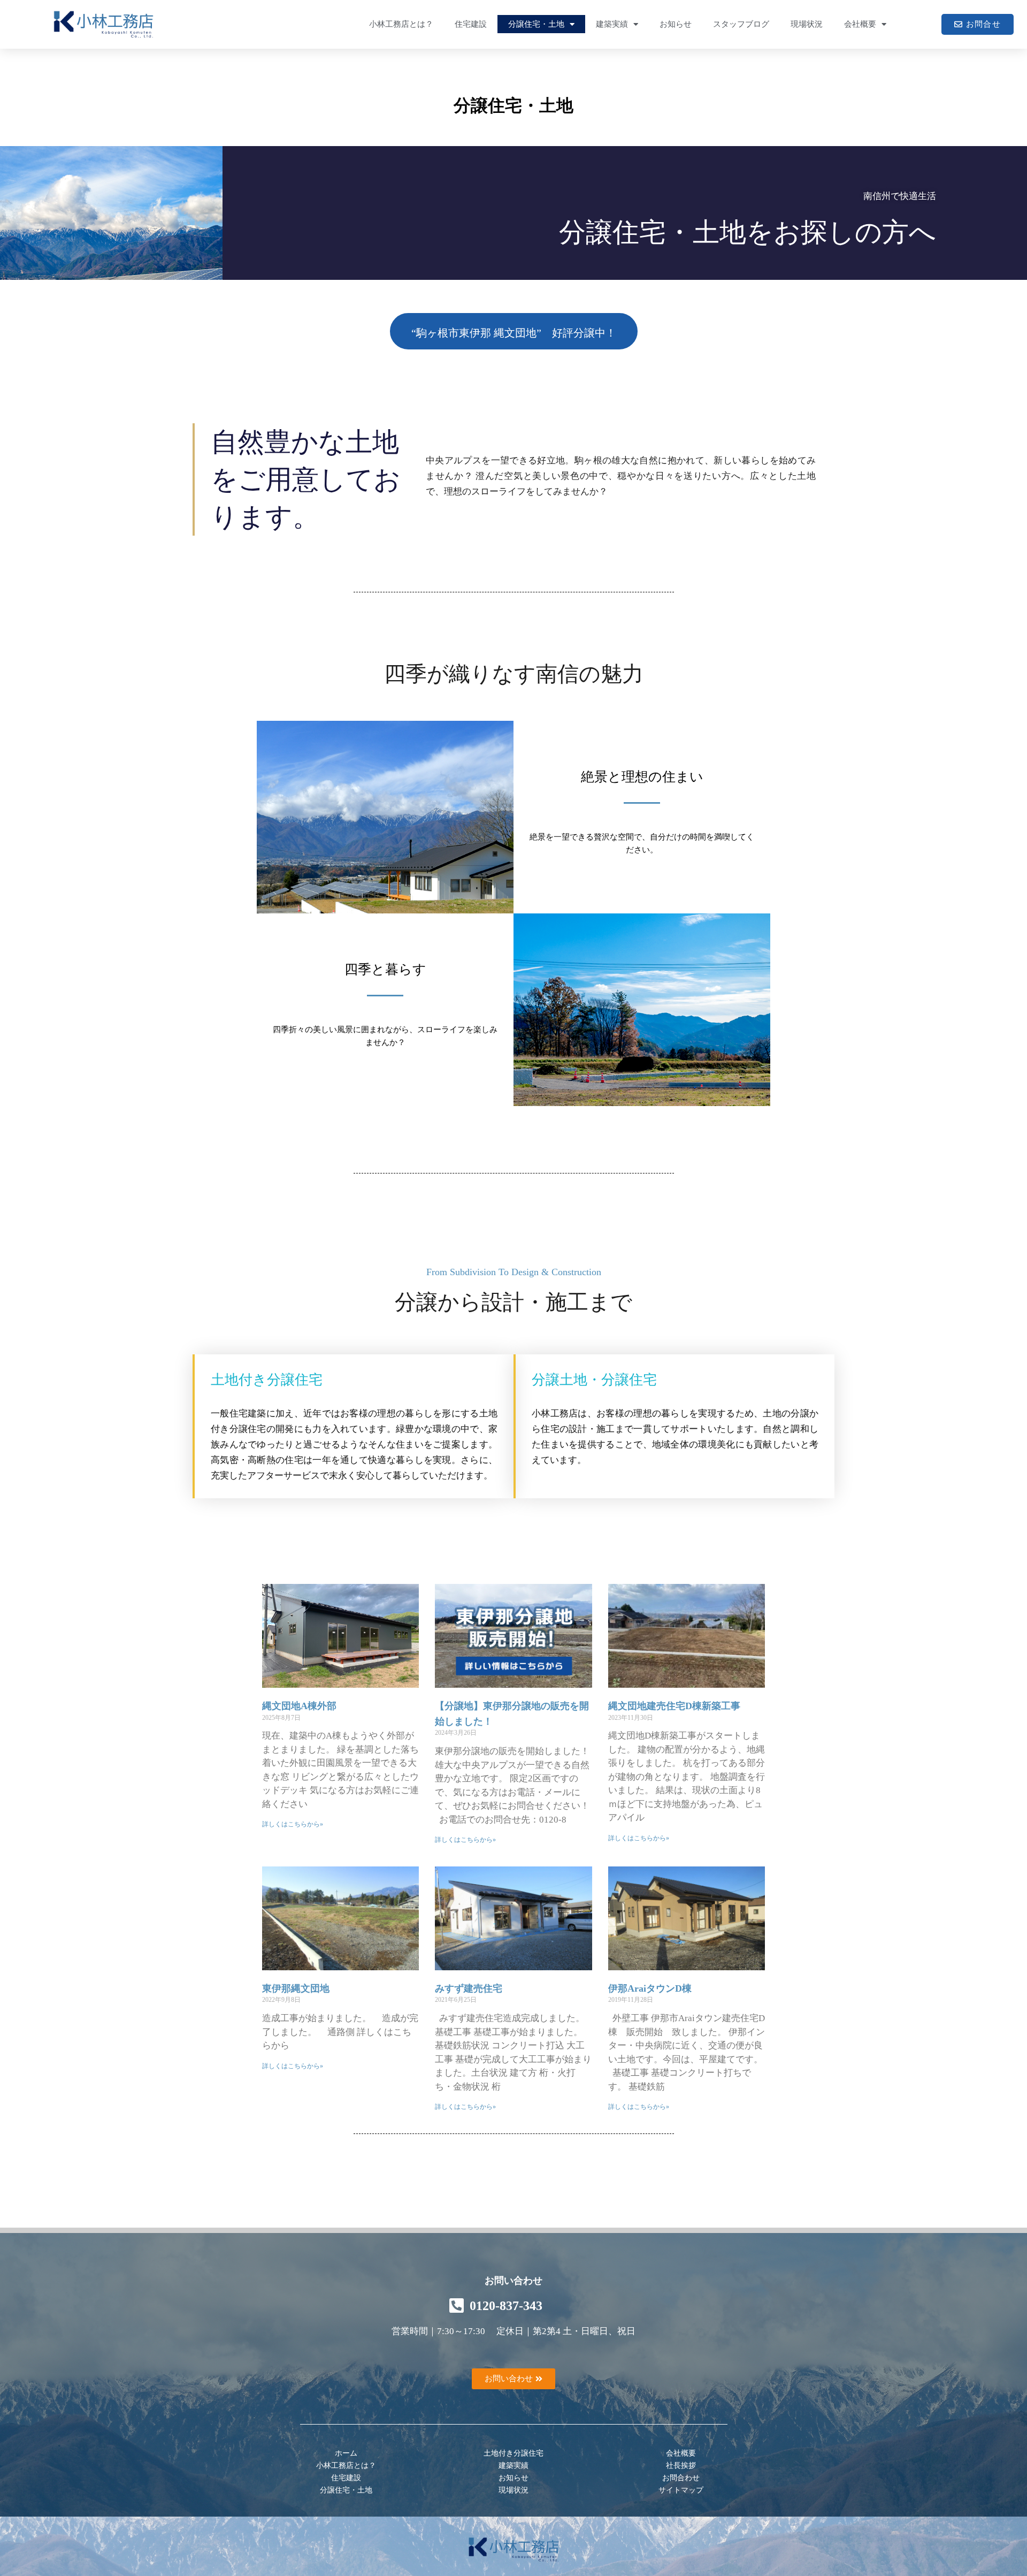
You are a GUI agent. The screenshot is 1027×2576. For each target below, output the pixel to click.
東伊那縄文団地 (296, 1988)
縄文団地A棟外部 (299, 1706)
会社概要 (860, 24)
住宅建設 (471, 24)
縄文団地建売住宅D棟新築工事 (674, 1706)
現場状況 (807, 24)
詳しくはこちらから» (293, 1824)
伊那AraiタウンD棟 (650, 1988)
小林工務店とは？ (401, 24)
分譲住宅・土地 (536, 24)
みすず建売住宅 (469, 1988)
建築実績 (612, 24)
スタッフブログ (741, 24)
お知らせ (676, 24)
